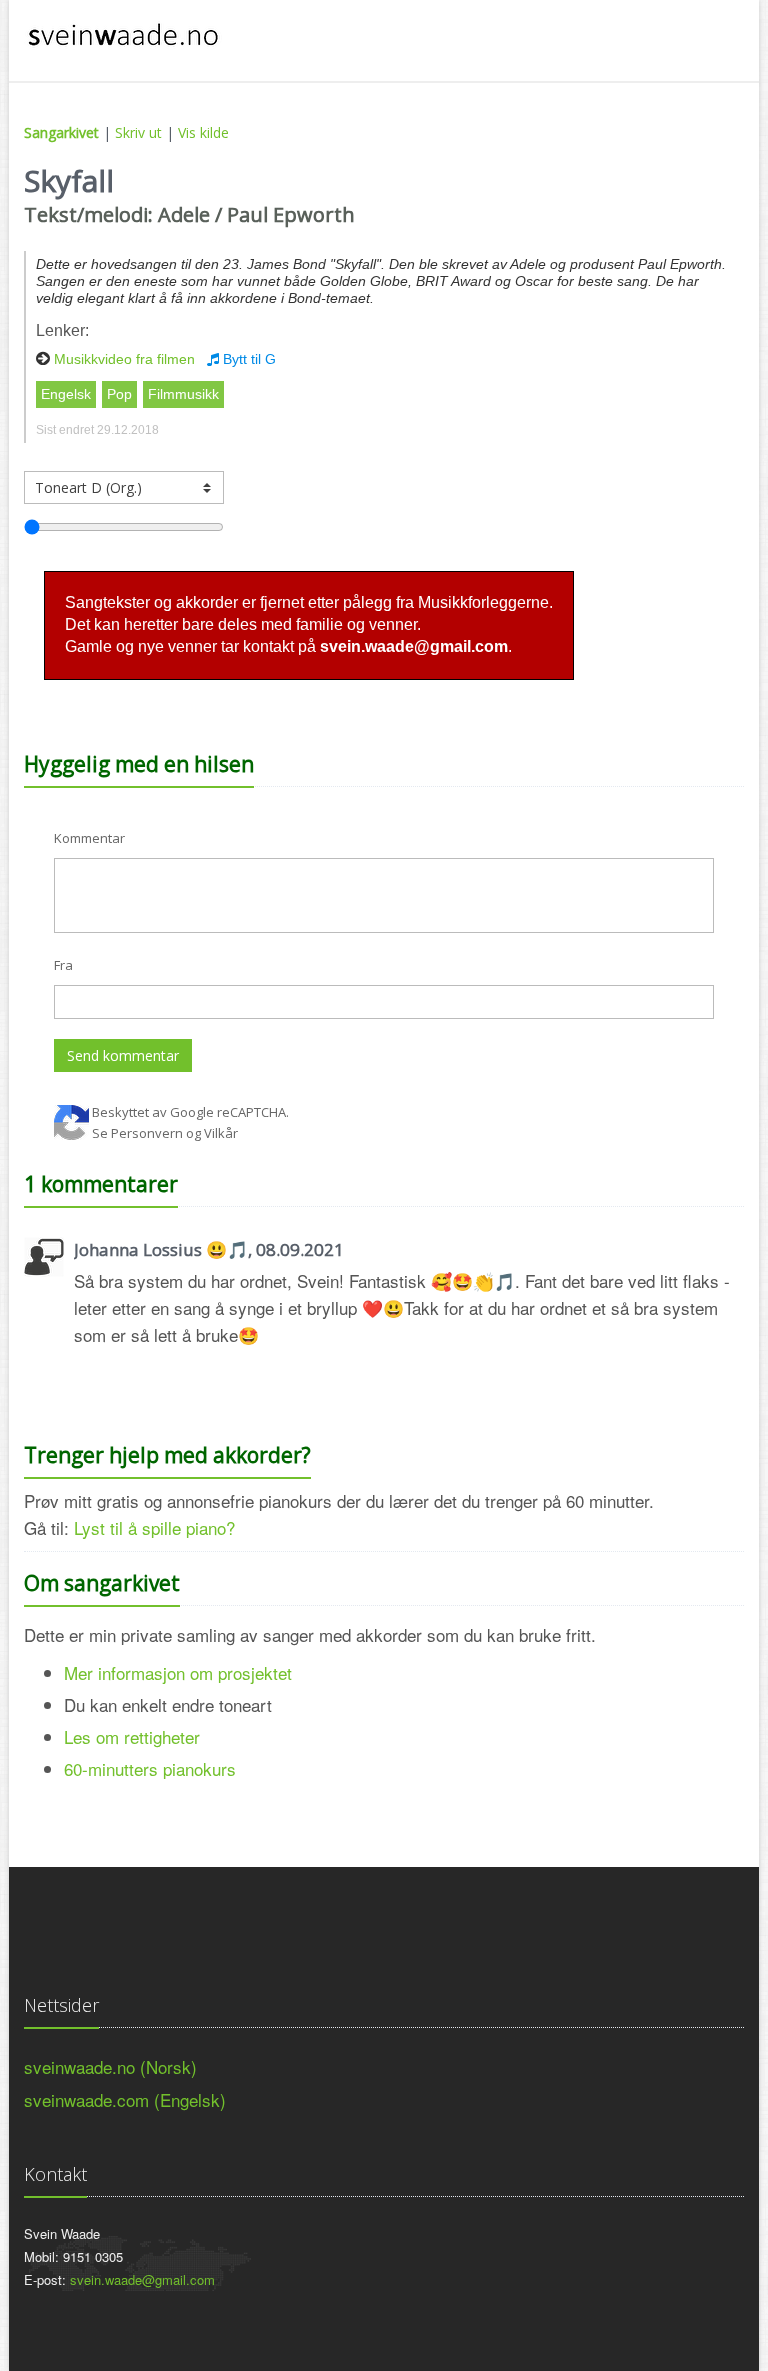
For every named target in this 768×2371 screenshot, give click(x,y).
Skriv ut (138, 132)
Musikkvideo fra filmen (124, 359)
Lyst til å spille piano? (154, 1527)
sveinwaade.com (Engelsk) (125, 2099)
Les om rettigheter (132, 1736)
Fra (63, 965)
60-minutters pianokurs (150, 1768)
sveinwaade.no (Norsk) (110, 2066)
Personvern (147, 1133)
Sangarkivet (61, 132)
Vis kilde (203, 132)
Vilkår (221, 1133)
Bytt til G (247, 359)
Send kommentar (123, 1055)
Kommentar (89, 838)
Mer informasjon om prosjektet (178, 1672)
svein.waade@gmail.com (142, 2279)
